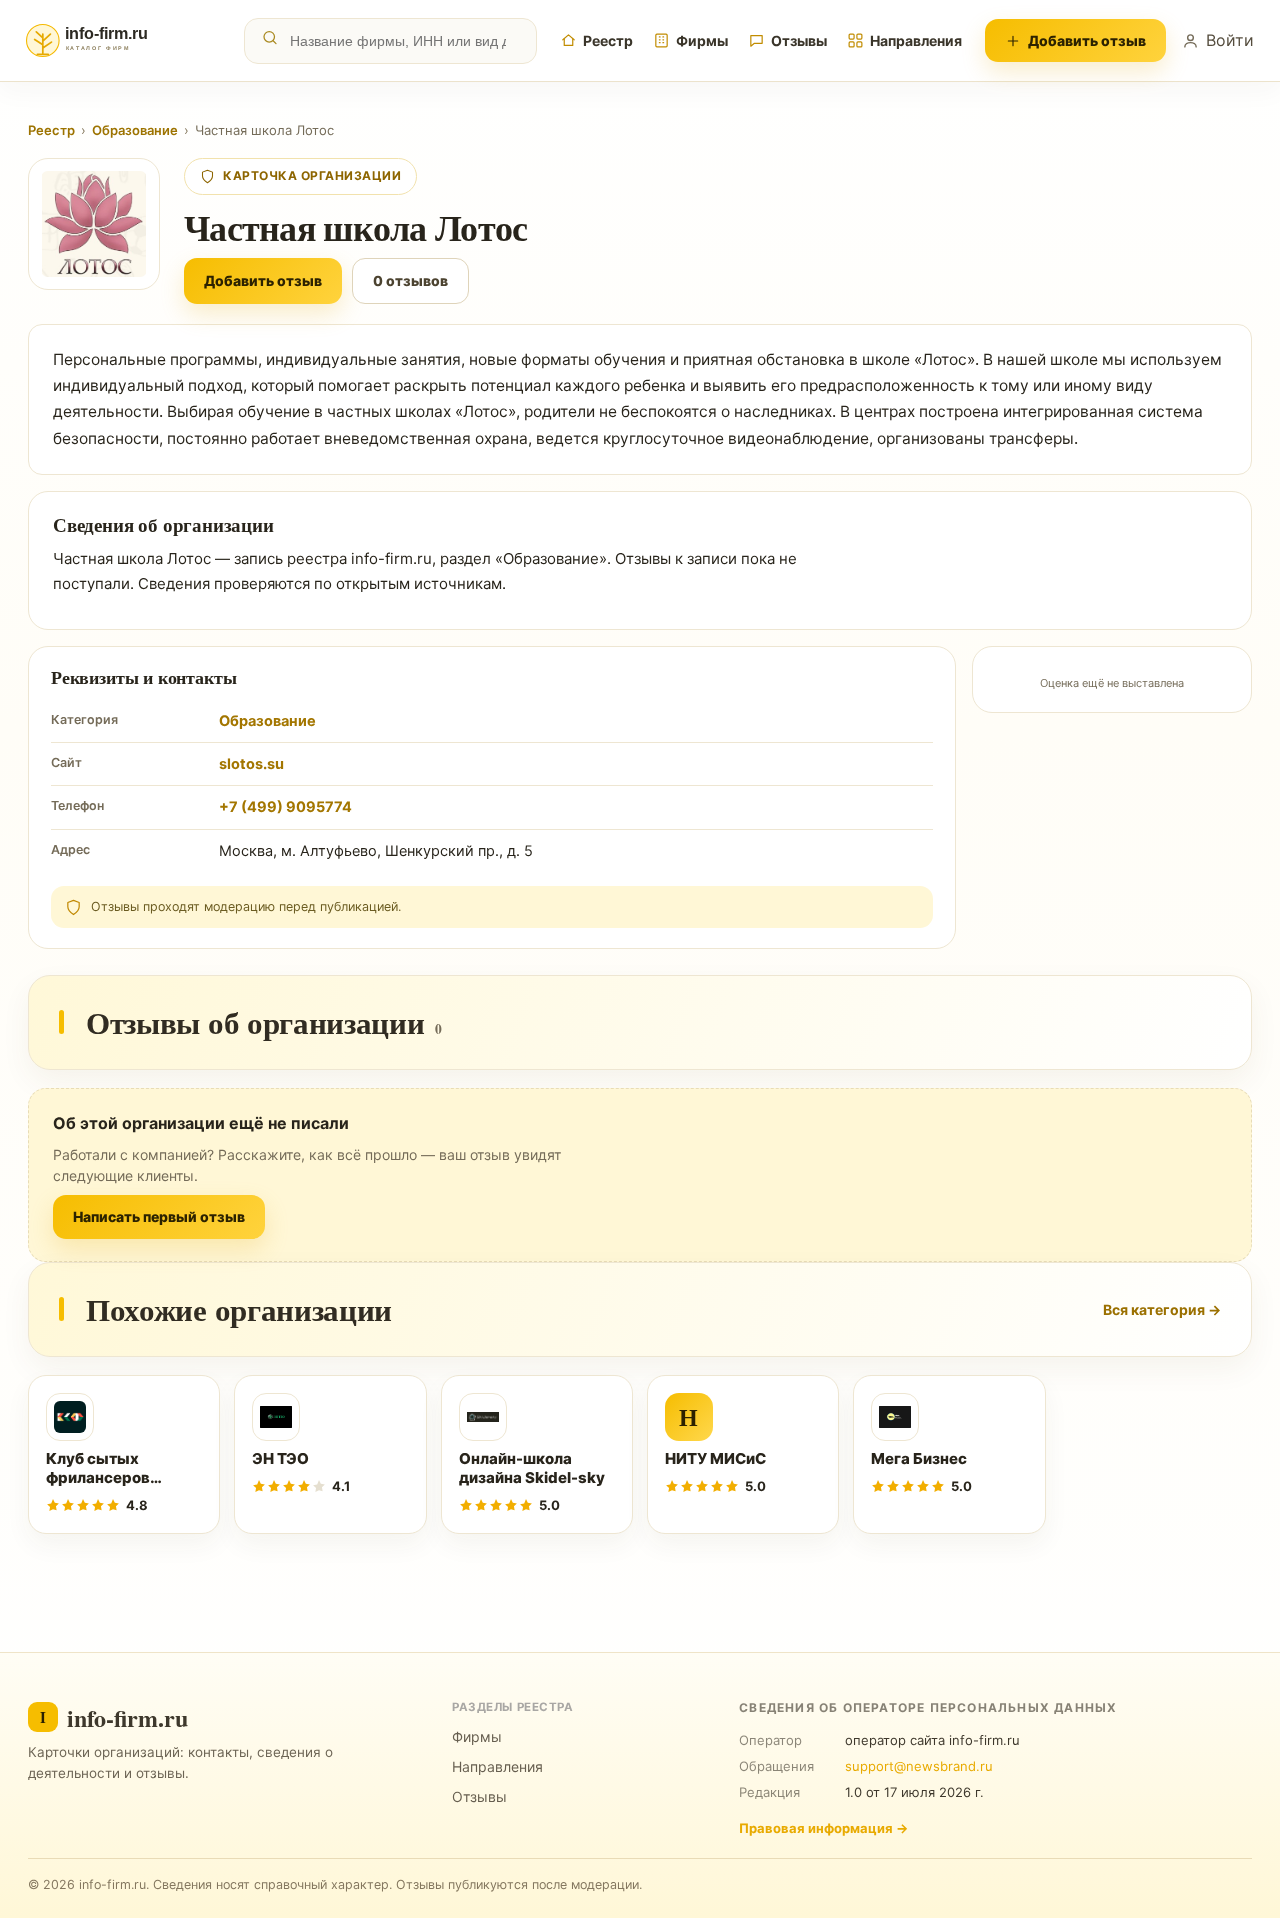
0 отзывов (410, 280)
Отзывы (799, 40)
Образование (135, 130)
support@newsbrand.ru (919, 1766)
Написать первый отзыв (159, 1216)
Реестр (608, 40)
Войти (1230, 40)
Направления (916, 40)
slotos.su (251, 764)
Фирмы (702, 40)
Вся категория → (1162, 1309)
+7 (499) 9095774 (285, 807)
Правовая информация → (823, 1828)
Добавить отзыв (1087, 40)
